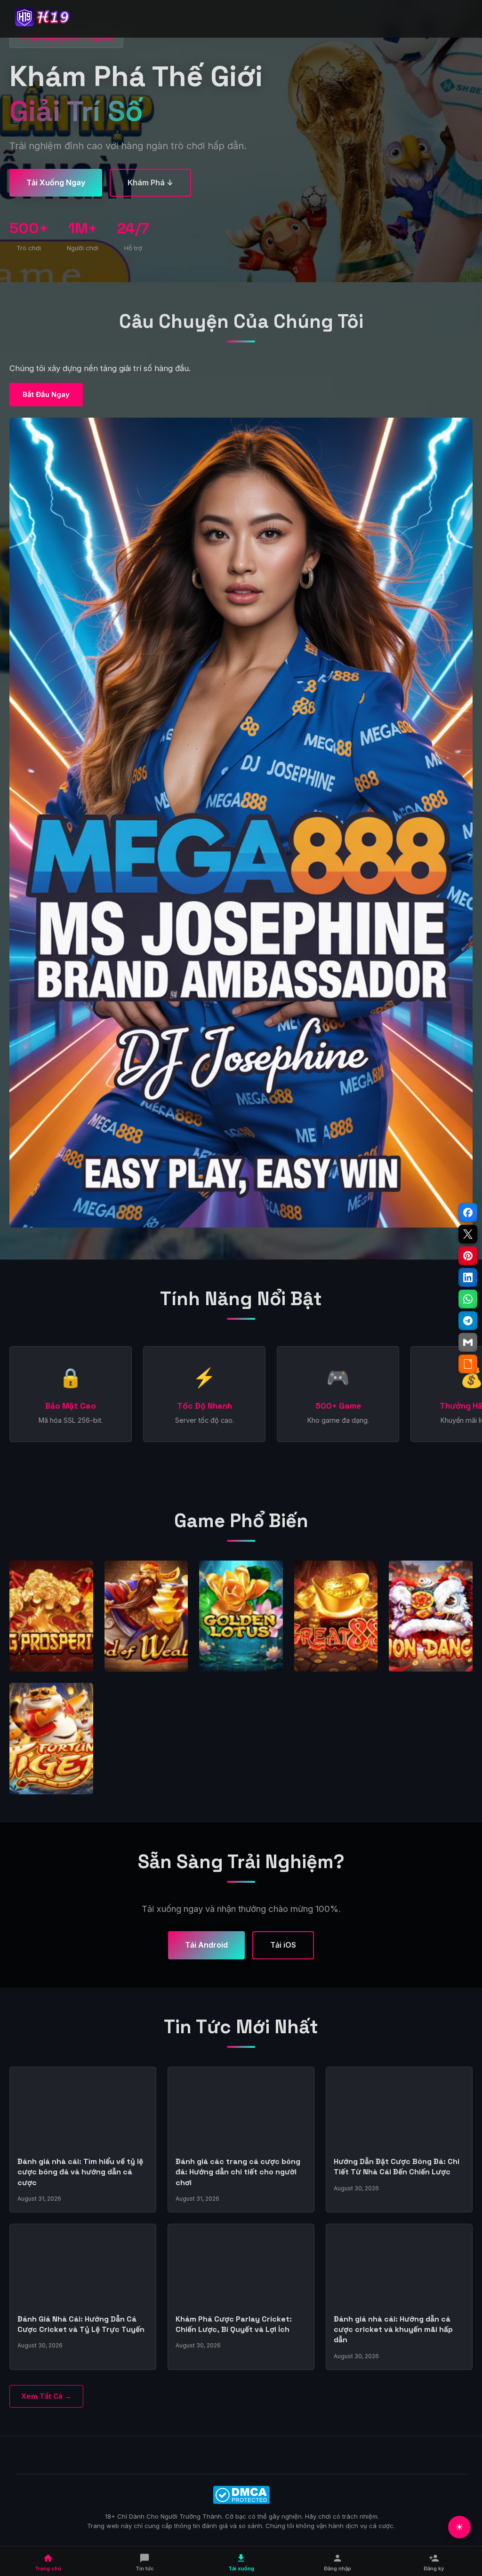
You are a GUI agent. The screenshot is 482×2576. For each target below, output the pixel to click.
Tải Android (206, 1945)
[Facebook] (468, 1213)
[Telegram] (468, 1321)
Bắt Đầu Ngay (46, 394)
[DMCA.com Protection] (241, 2495)
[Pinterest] (468, 1256)
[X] (468, 1234)
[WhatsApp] (468, 1299)
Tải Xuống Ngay (56, 182)
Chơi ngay (51, 1623)
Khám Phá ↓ (150, 182)
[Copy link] (468, 1364)
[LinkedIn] (468, 1277)
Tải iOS (283, 1945)
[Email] (468, 1342)
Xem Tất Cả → (46, 2396)
